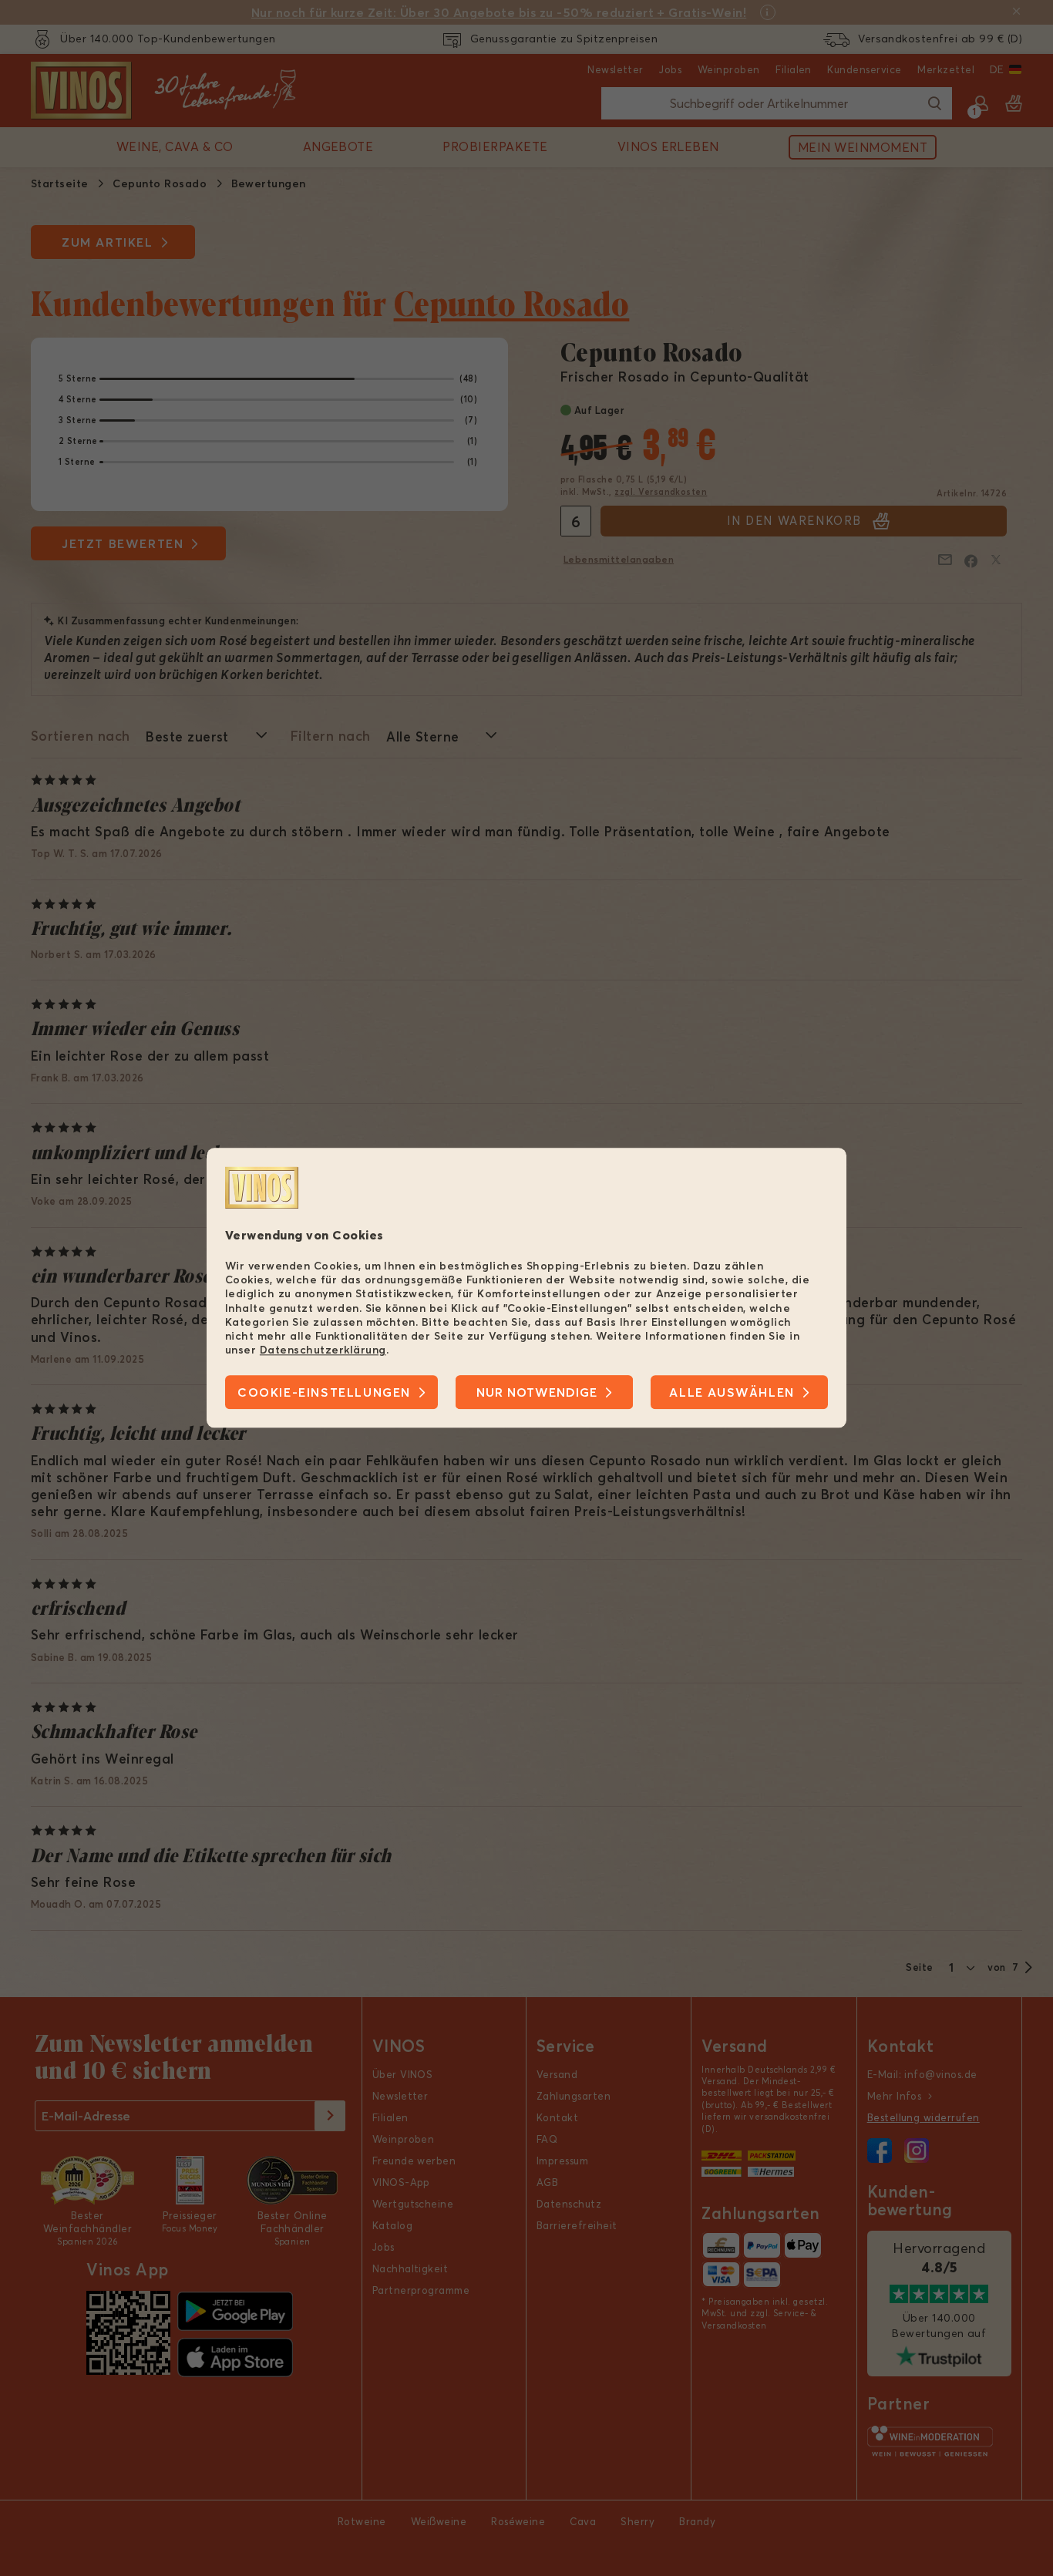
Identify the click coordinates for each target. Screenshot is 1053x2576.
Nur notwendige (537, 1393)
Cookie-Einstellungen (324, 1393)
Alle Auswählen (732, 1393)
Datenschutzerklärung (323, 1350)
